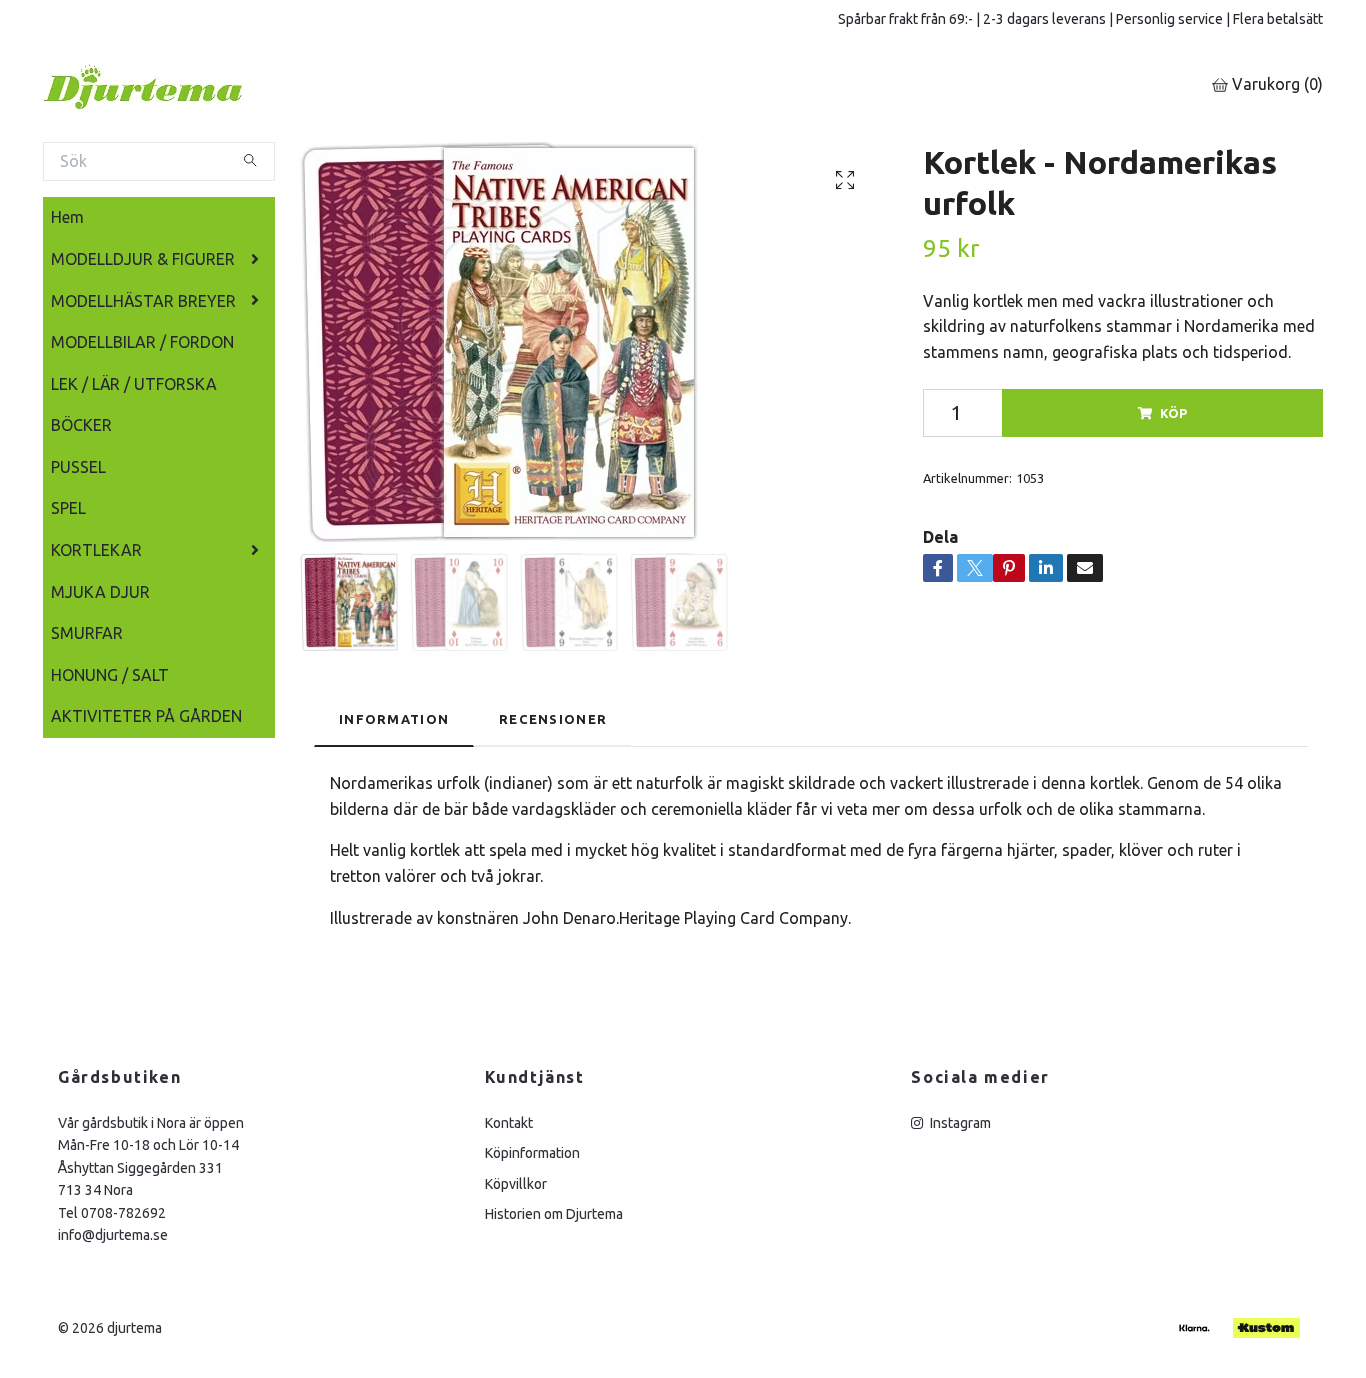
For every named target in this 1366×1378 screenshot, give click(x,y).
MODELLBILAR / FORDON (142, 342)
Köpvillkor (516, 1184)
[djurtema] (168, 85)
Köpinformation (532, 1153)
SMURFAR (87, 633)
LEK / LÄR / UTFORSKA (134, 384)
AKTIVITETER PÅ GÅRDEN (146, 716)
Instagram (959, 1123)
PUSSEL (78, 467)
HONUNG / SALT (110, 675)
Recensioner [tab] (553, 719)
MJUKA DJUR (100, 592)
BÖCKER (81, 425)
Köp (1173, 413)
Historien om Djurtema (554, 1214)
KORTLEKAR (96, 550)
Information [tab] (394, 719)
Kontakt (509, 1123)
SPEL (68, 508)
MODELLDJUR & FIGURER (143, 259)
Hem (67, 217)
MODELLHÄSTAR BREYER (143, 301)
